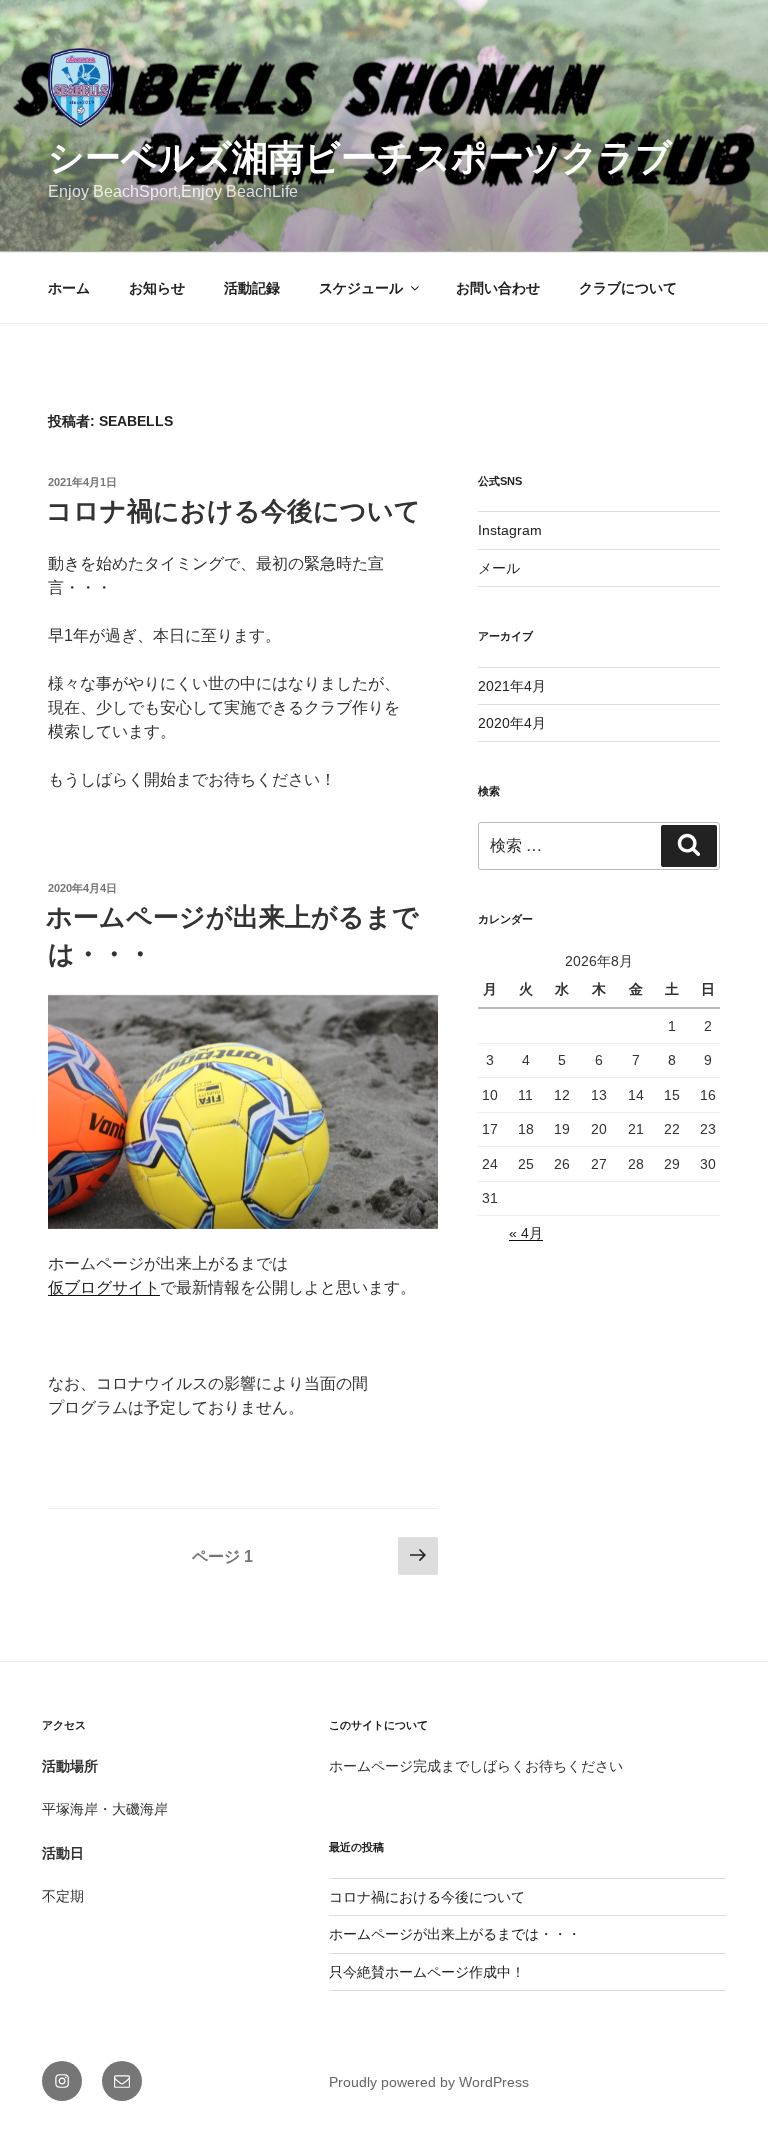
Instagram (510, 530)
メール (499, 568)
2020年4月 (512, 723)
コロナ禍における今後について (233, 511)
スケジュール (361, 288)
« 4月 (526, 1233)
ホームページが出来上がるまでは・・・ (455, 1934)
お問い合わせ (498, 288)
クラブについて (628, 288)
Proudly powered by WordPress (429, 2082)
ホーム (69, 288)
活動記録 (252, 288)
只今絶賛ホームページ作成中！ (427, 1972)
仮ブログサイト (104, 1287)
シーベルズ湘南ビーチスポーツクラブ (360, 157)
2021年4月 (512, 686)
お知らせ (157, 288)
